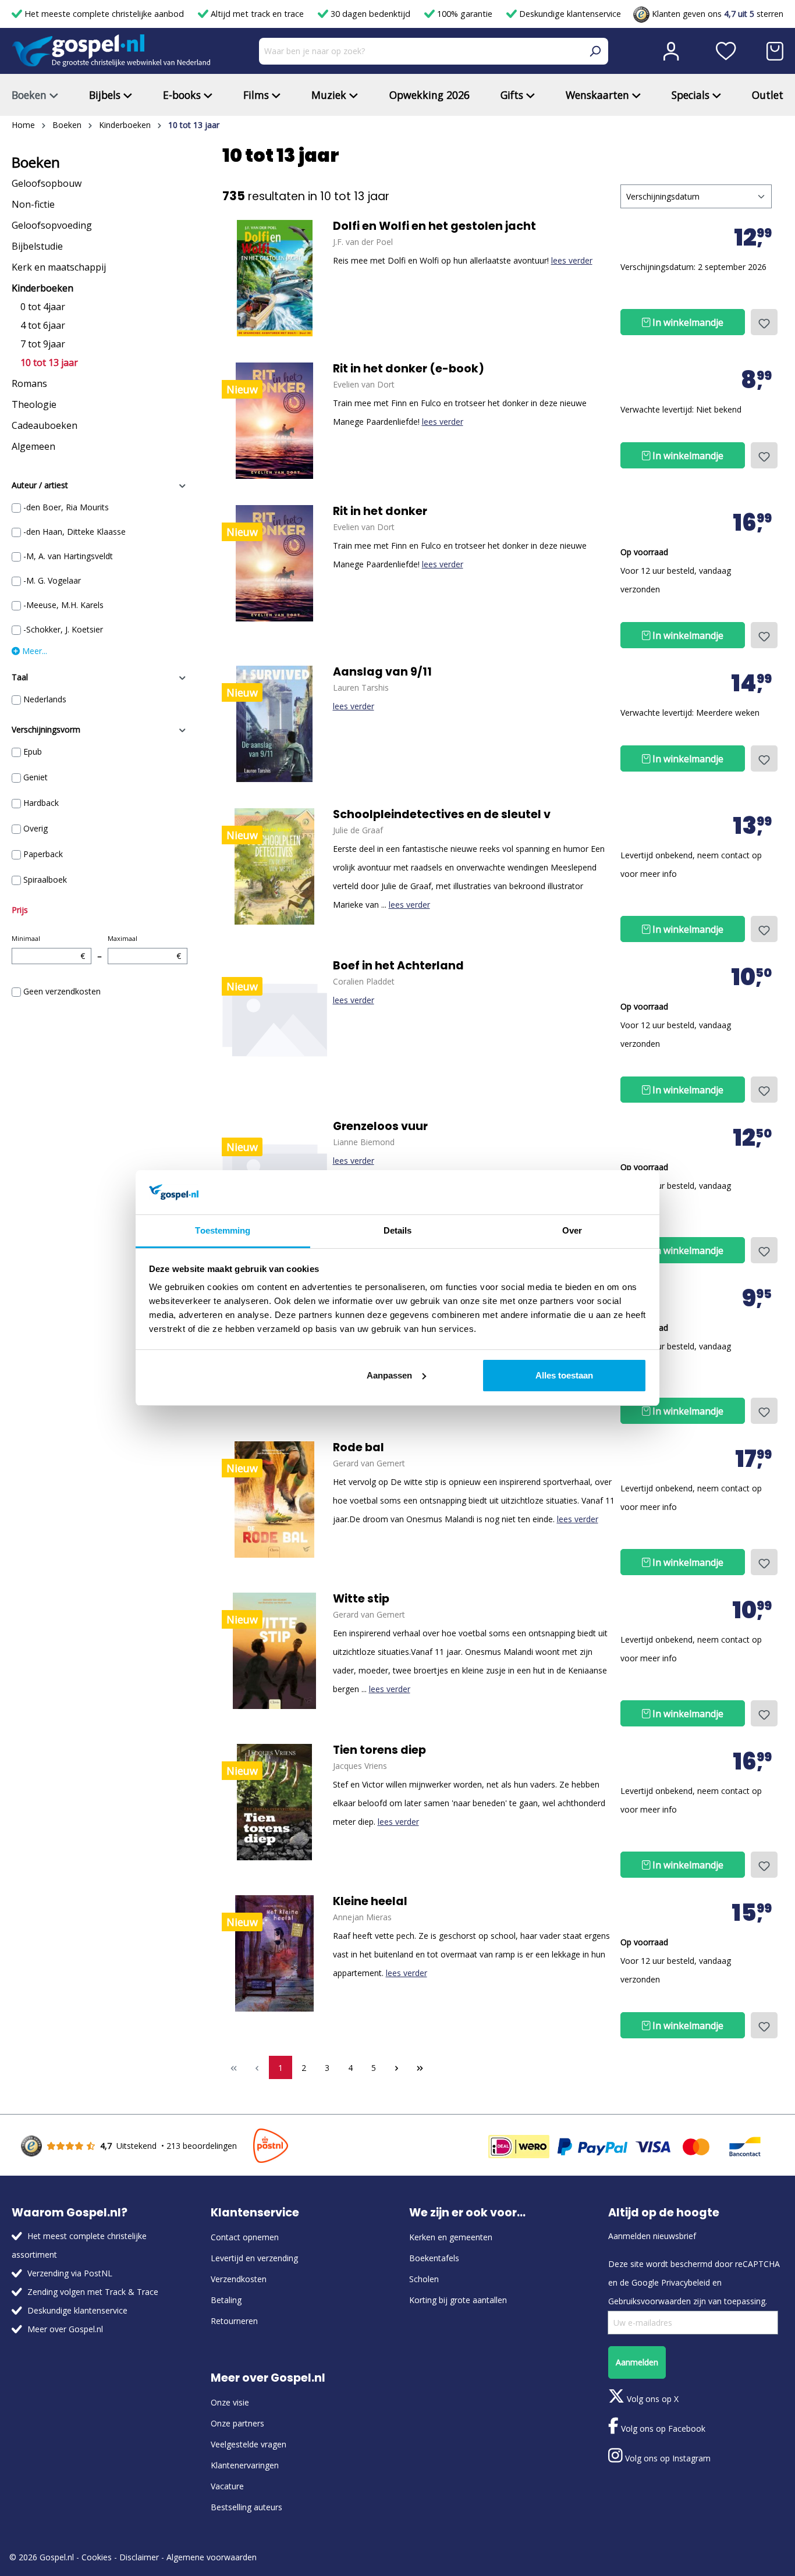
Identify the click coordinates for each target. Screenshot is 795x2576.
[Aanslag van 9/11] (275, 724)
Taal (20, 677)
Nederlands (45, 699)
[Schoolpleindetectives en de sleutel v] (275, 866)
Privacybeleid (686, 2282)
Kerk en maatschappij (59, 267)
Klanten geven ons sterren (716, 14)
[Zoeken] (595, 51)
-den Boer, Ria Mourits (66, 507)
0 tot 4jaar (43, 307)
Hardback (41, 803)
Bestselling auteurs (246, 2507)
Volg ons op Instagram (667, 2458)
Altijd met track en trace (257, 14)
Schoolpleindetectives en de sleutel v (442, 815)
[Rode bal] (275, 1500)
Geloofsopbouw (47, 183)
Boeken (36, 162)
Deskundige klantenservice (569, 14)
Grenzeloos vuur (380, 1127)
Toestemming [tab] (223, 1230)
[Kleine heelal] (275, 1953)
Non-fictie (33, 204)
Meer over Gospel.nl (65, 2329)
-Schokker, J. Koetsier (63, 629)
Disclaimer (139, 2557)
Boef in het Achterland (398, 966)
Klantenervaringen (245, 2465)
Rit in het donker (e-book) (409, 369)
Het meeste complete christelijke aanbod (104, 14)
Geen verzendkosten (62, 991)
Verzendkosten (239, 2279)
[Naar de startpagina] (111, 51)
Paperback (43, 854)
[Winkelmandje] (775, 51)
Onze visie (230, 2402)
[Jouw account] (671, 51)
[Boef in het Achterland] (275, 1018)
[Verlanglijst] (726, 51)
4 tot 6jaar (43, 325)
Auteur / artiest (40, 485)
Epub (33, 752)
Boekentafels (434, 2258)
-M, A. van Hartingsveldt (68, 556)
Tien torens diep (379, 1750)
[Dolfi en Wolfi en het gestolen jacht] (275, 278)
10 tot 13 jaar (49, 363)
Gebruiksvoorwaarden (650, 2301)
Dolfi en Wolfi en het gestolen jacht (434, 226)
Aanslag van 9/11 (382, 672)
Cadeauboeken (45, 425)
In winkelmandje (687, 322)
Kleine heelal (370, 1902)
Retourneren (234, 2321)
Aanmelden (637, 2362)
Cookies (97, 2557)
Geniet (36, 777)
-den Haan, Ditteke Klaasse (74, 532)
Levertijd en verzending (254, 2258)
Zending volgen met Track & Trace (93, 2292)
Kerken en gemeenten (451, 2237)
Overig (36, 828)
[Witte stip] (275, 1651)
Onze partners (237, 2423)
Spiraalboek (45, 880)
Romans (29, 383)
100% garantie (465, 14)
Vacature (227, 2486)
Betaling (226, 2300)
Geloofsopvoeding (52, 225)
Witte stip (361, 1599)
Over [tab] (572, 1230)
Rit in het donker (380, 511)
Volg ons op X (652, 2399)
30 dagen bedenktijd (370, 14)
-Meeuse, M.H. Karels (63, 605)
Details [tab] (398, 1230)
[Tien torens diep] (275, 1802)
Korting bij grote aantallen (458, 2300)
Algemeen (33, 446)
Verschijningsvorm (46, 729)
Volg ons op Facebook (662, 2428)
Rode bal (359, 1448)
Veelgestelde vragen (249, 2444)
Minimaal (48, 948)
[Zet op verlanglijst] (764, 322)
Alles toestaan (564, 1375)
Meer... (33, 651)
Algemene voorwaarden (212, 2557)
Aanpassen (389, 1375)
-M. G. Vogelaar (52, 580)
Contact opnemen (245, 2237)
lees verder (572, 260)
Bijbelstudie (37, 246)
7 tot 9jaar (43, 344)
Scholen (424, 2279)
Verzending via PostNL (70, 2273)
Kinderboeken (42, 288)
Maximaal (144, 948)
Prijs (20, 910)
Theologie (34, 404)
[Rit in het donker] (275, 421)
